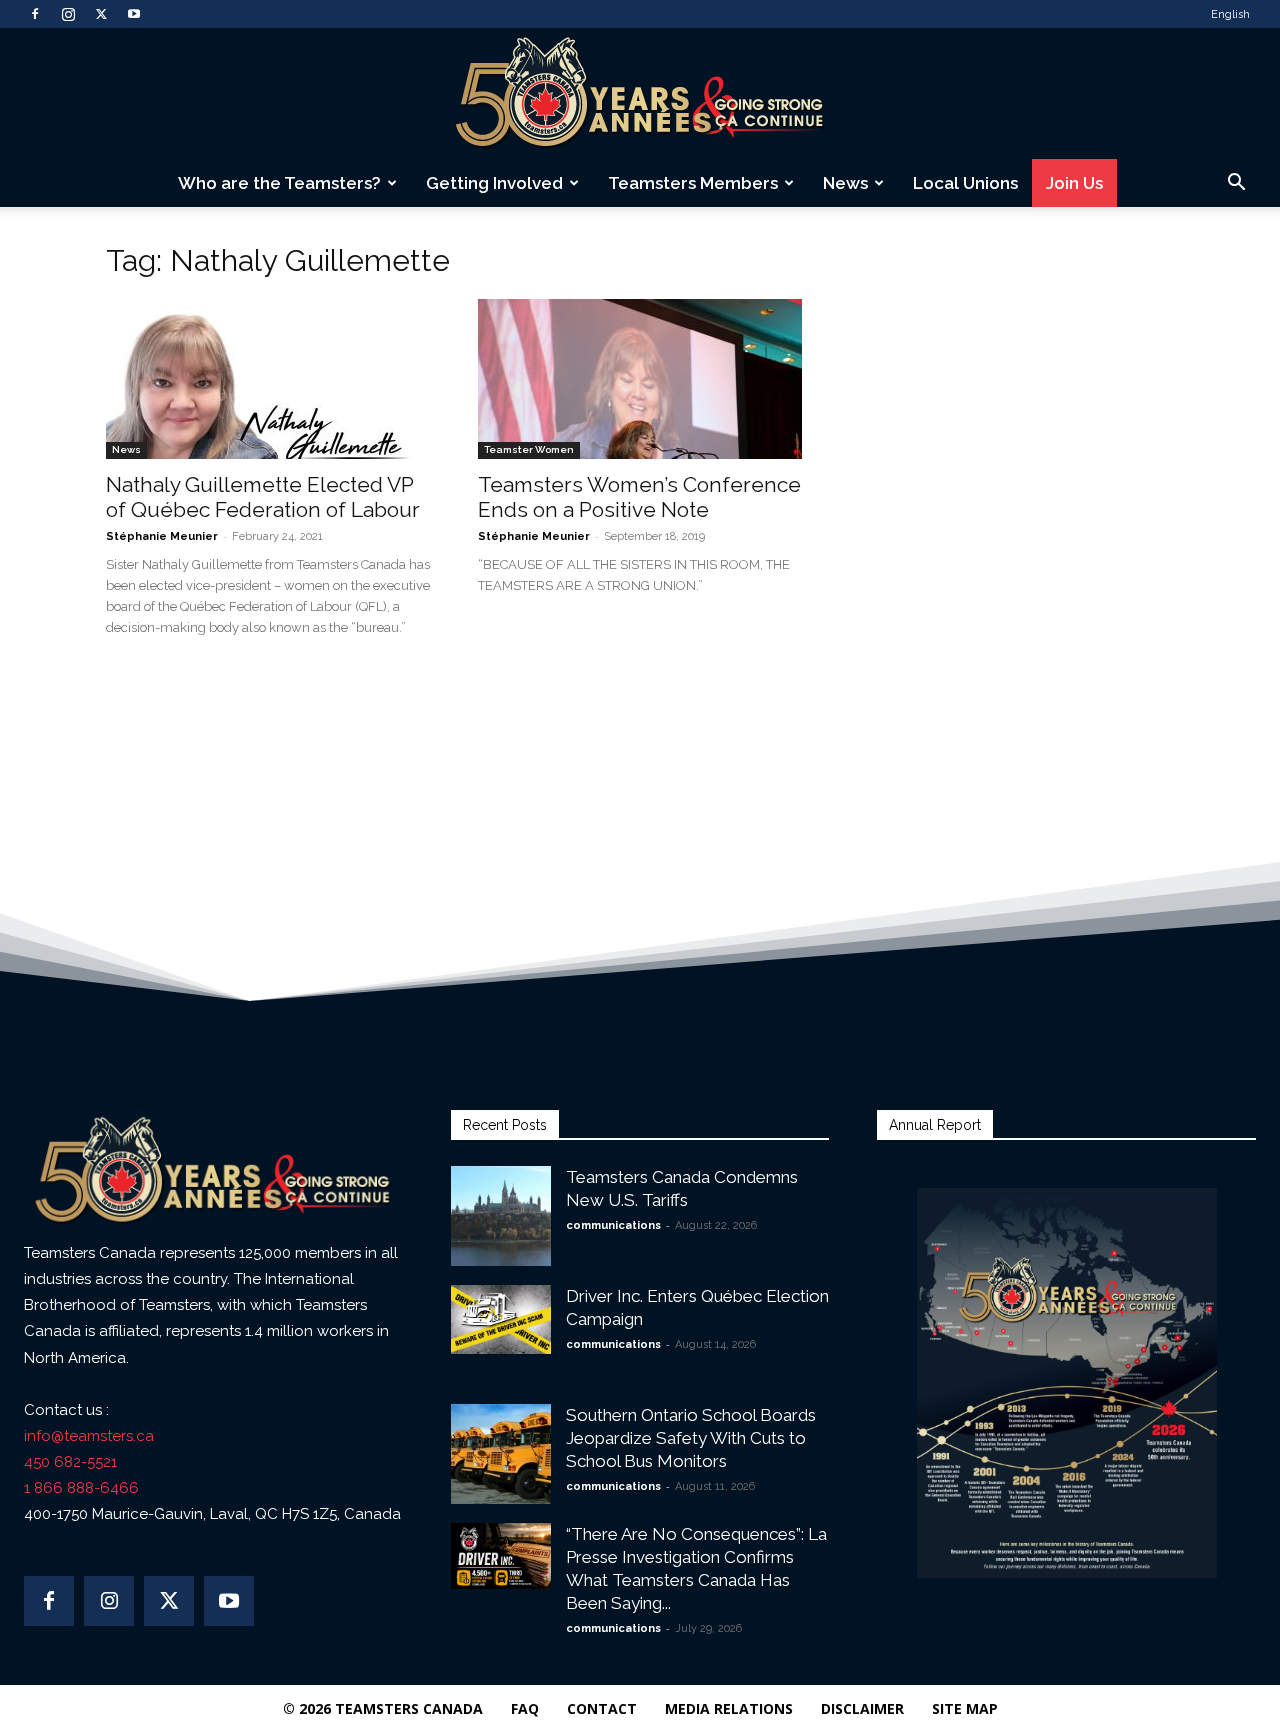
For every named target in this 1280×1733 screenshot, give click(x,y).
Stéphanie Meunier (162, 536)
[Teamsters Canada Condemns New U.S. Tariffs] (501, 1216)
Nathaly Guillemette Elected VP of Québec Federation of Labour (263, 497)
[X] (101, 14)
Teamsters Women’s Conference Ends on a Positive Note (639, 497)
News (845, 183)
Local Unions (965, 183)
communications (613, 1225)
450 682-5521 (70, 1462)
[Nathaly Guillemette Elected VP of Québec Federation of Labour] (268, 379)
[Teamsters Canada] (640, 94)
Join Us (1074, 183)
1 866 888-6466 (81, 1488)
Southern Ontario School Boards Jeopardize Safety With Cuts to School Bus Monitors (691, 1438)
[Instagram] (68, 14)
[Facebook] (35, 14)
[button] (1236, 184)
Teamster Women (529, 449)
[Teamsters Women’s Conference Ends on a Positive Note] (640, 379)
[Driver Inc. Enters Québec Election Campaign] (501, 1319)
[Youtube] (134, 14)
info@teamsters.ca (89, 1436)
